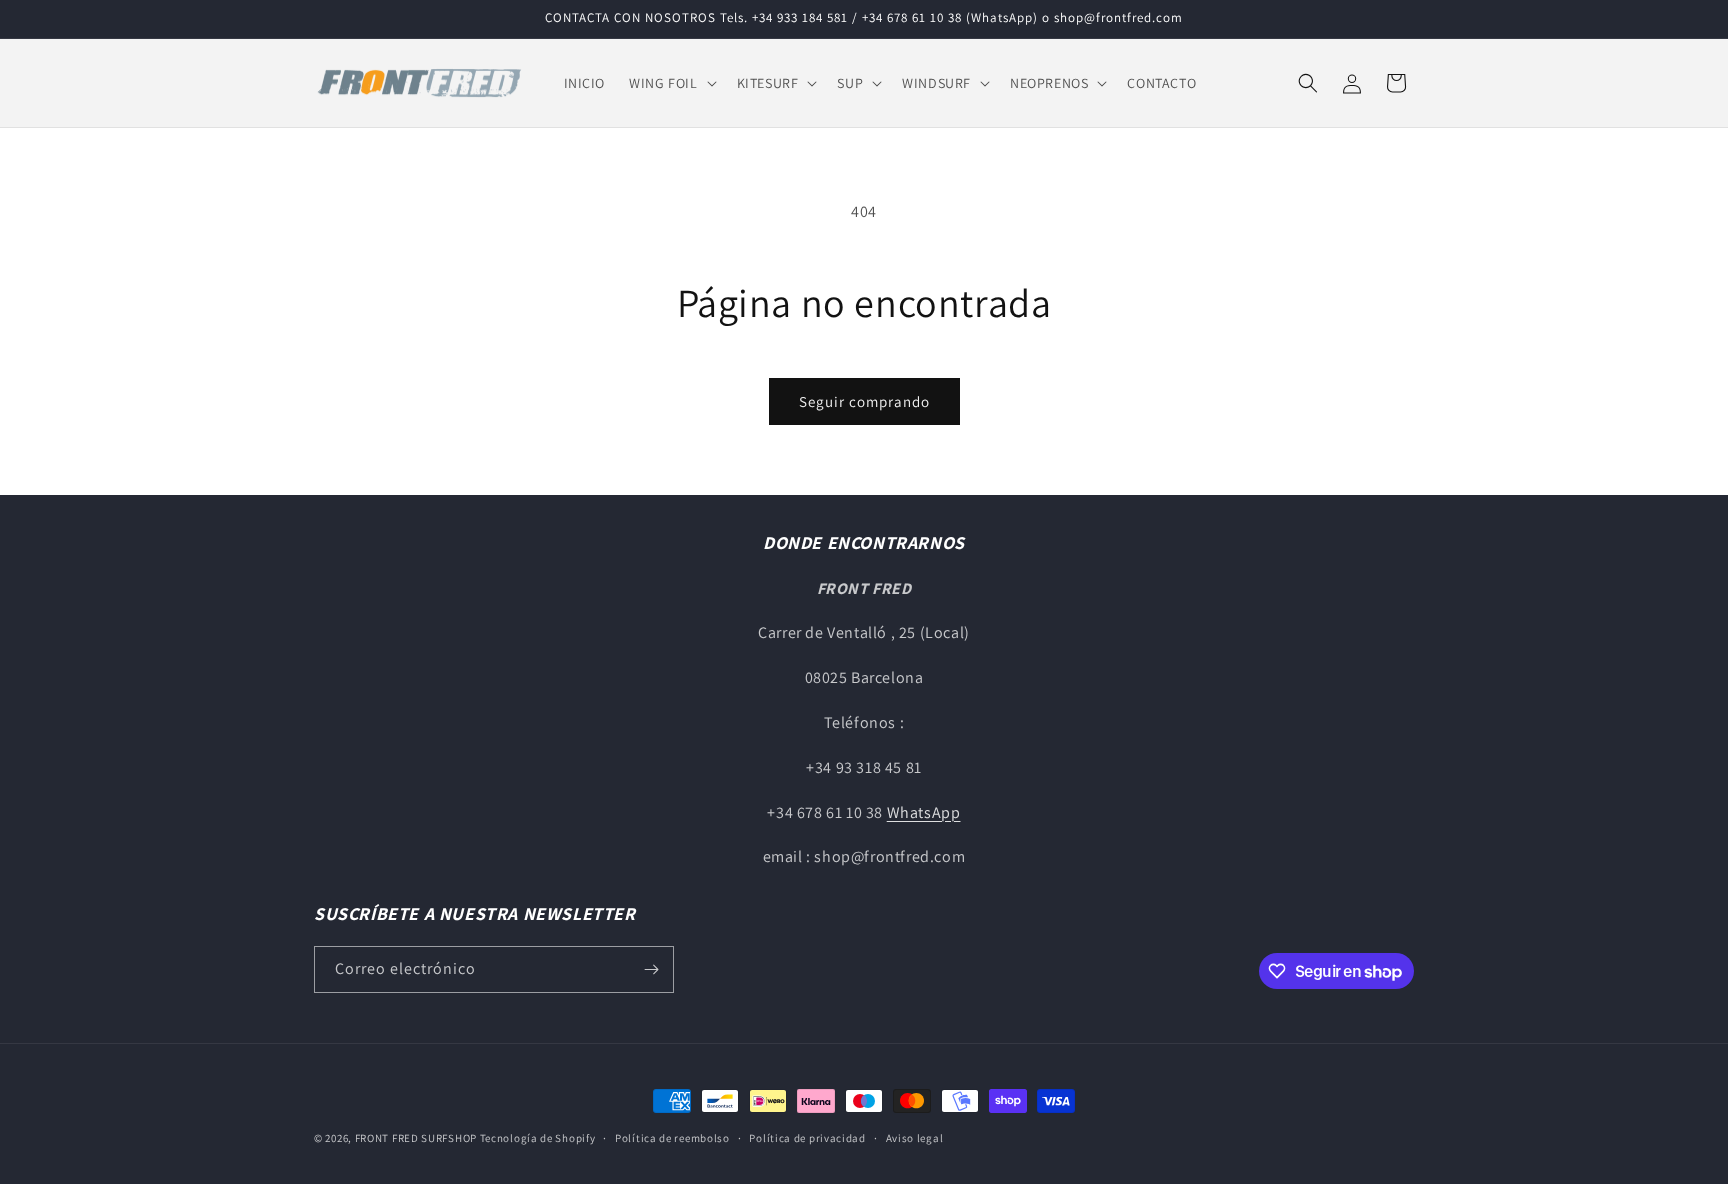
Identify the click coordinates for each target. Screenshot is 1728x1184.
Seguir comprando (864, 401)
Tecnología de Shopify (538, 1138)
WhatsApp (924, 812)
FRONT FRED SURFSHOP (416, 1138)
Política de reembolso (672, 1138)
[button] (670, 83)
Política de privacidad (807, 1138)
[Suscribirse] (651, 969)
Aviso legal (915, 1138)
